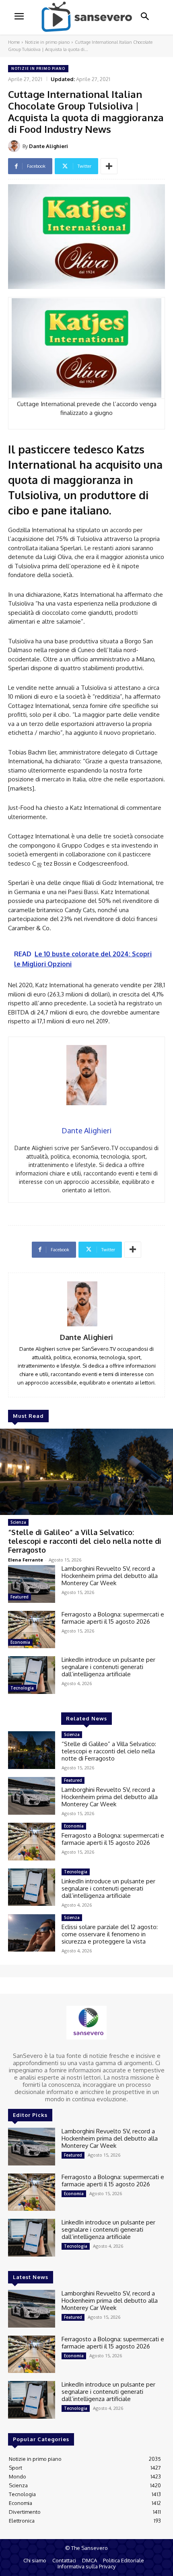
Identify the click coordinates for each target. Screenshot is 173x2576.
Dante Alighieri (48, 146)
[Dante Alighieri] (15, 146)
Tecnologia (22, 1688)
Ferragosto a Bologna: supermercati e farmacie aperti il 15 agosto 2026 (113, 1618)
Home (14, 42)
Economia (20, 1642)
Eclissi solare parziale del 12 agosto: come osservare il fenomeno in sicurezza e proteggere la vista (110, 1934)
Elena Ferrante (26, 1560)
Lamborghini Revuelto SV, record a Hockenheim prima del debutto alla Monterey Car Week (110, 1576)
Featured (20, 1597)
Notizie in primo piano (47, 42)
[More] (109, 166)
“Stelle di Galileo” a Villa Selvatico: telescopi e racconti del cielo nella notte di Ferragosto (85, 1541)
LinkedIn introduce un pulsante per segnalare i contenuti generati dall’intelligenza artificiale (108, 1667)
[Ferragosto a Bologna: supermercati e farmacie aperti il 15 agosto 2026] (32, 1630)
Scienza (18, 1522)
